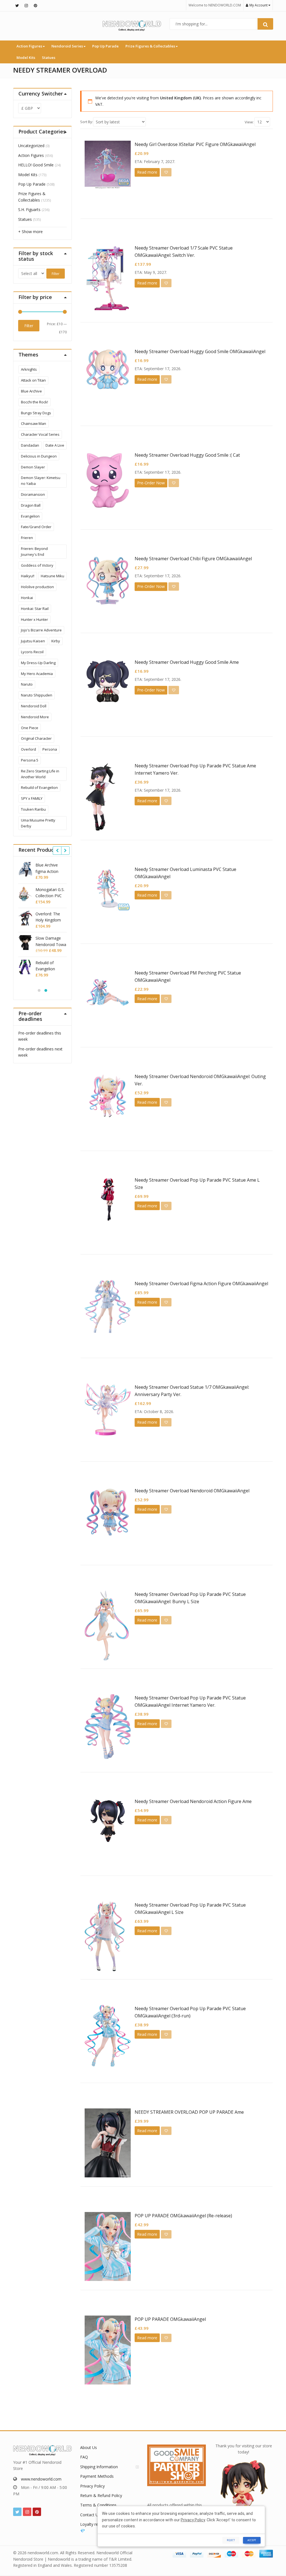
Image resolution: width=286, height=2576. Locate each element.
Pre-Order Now (151, 483)
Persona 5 (30, 760)
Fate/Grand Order (36, 527)
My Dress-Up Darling (38, 663)
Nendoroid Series (68, 46)
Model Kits (26, 58)
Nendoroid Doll (34, 706)
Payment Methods (97, 2476)
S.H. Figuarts (29, 210)
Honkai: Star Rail (35, 609)
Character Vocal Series (40, 434)
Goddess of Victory (37, 565)
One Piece (30, 728)
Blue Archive (31, 391)
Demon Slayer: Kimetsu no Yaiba (41, 481)
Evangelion (30, 516)
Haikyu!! (28, 576)
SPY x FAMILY (32, 798)
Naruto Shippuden (37, 695)
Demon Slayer (33, 467)
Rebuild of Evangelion (39, 787)
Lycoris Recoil (32, 652)
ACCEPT (252, 2540)
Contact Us (90, 2515)
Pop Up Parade (105, 46)
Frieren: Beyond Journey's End (34, 551)
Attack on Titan (33, 380)
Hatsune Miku (53, 576)
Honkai (27, 598)
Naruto (27, 684)
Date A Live (55, 445)
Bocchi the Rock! (34, 402)
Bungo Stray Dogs (36, 413)
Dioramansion (33, 494)
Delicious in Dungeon (39, 456)
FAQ (84, 2457)
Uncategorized (31, 146)
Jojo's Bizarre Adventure (41, 630)
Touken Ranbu (33, 809)
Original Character (36, 738)
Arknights (29, 369)
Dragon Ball (31, 505)
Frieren (27, 538)
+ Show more (30, 232)
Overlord (28, 749)
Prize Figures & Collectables (151, 46)
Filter (56, 274)
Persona (50, 749)
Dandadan (30, 445)
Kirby (56, 641)
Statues (49, 58)
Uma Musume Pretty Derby (38, 823)
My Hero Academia (37, 674)
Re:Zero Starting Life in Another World (40, 774)
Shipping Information (99, 2467)
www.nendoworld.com (41, 2479)
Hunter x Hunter (34, 619)
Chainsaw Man (34, 423)
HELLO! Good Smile (36, 165)
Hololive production (37, 587)
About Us (89, 2447)
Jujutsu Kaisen (33, 641)
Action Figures (30, 46)
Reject (231, 2540)
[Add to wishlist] (166, 172)
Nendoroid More (35, 717)
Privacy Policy (92, 2486)
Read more (147, 172)
